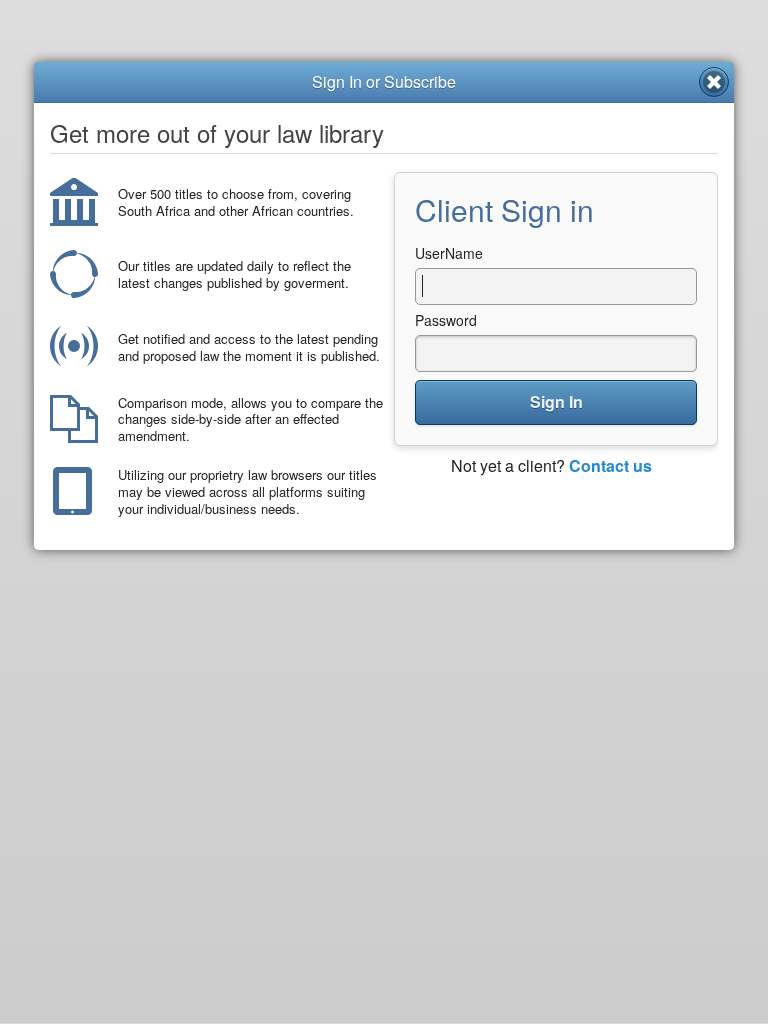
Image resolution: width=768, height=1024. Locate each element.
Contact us (610, 465)
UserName (449, 253)
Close (714, 82)
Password (446, 320)
